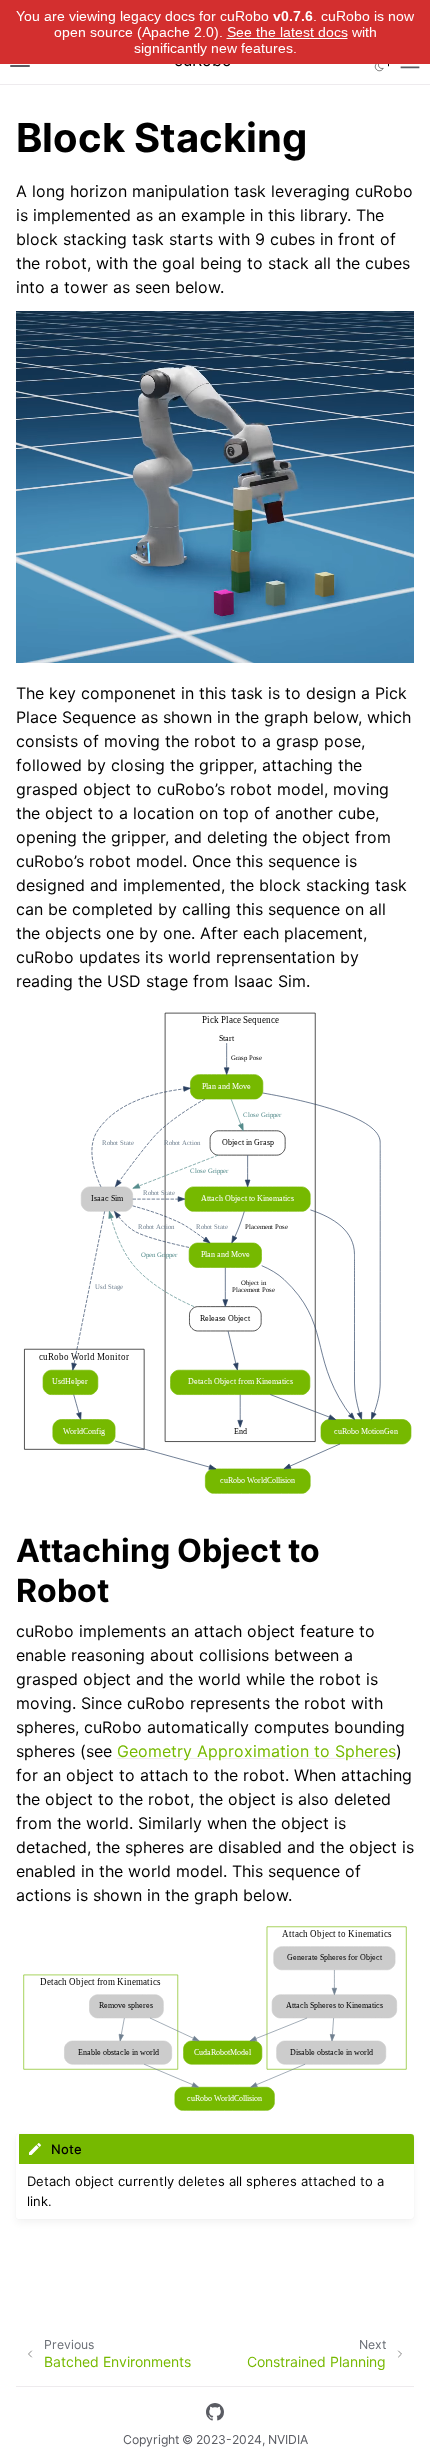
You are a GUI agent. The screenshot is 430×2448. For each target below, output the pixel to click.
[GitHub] (215, 2415)
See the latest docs (287, 32)
